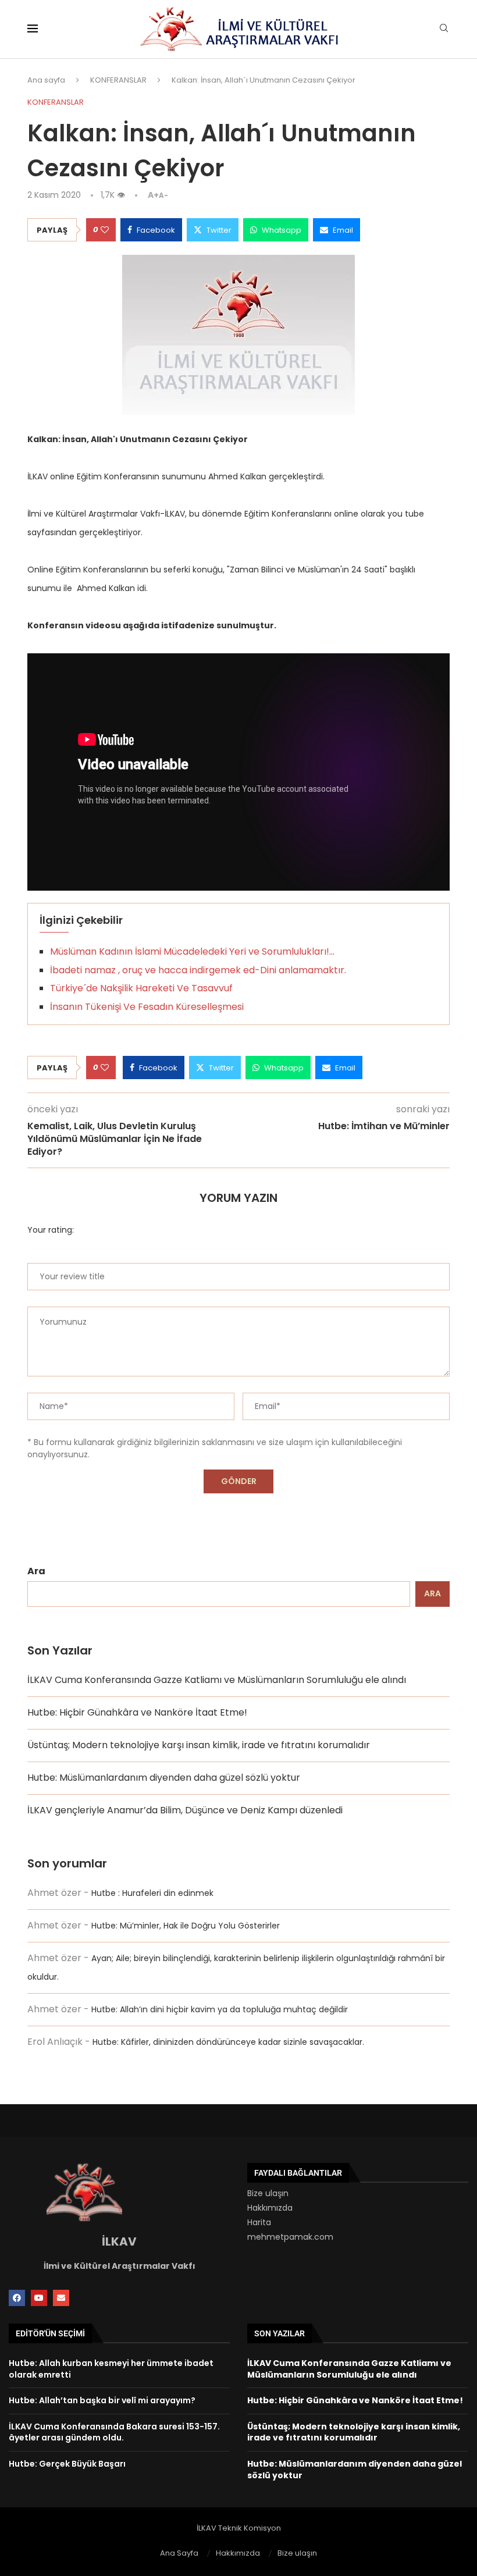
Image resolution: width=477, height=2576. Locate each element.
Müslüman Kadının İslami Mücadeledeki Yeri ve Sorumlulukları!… (192, 951)
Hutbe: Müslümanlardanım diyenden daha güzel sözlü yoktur (164, 1778)
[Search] (444, 30)
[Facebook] (17, 2298)
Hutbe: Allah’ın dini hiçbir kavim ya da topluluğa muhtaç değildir (220, 2009)
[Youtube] (39, 2298)
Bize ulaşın (268, 2193)
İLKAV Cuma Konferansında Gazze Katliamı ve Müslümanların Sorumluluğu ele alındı (217, 1680)
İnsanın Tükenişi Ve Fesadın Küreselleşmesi (147, 1007)
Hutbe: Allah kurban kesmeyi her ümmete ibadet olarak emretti (111, 2369)
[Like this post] (105, 230)
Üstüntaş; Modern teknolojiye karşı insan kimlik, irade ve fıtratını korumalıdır (199, 1745)
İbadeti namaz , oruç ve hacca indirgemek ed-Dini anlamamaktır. (198, 970)
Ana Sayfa (179, 2553)
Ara (36, 1571)
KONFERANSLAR (118, 80)
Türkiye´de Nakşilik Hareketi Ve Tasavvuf (141, 988)
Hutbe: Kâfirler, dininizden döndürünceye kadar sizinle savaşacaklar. (228, 2042)
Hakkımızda (270, 2208)
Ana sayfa (46, 80)
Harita (259, 2222)
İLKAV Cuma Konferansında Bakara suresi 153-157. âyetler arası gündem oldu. (114, 2432)
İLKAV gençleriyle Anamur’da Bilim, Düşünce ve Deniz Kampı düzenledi (185, 1810)
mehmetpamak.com (290, 2237)
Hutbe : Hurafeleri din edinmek (152, 1893)
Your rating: (51, 1230)
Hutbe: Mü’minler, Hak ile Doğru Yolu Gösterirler (186, 1926)
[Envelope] (61, 2298)
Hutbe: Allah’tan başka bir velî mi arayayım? (102, 2400)
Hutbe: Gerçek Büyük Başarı (67, 2464)
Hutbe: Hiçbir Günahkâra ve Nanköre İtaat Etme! (137, 1712)
